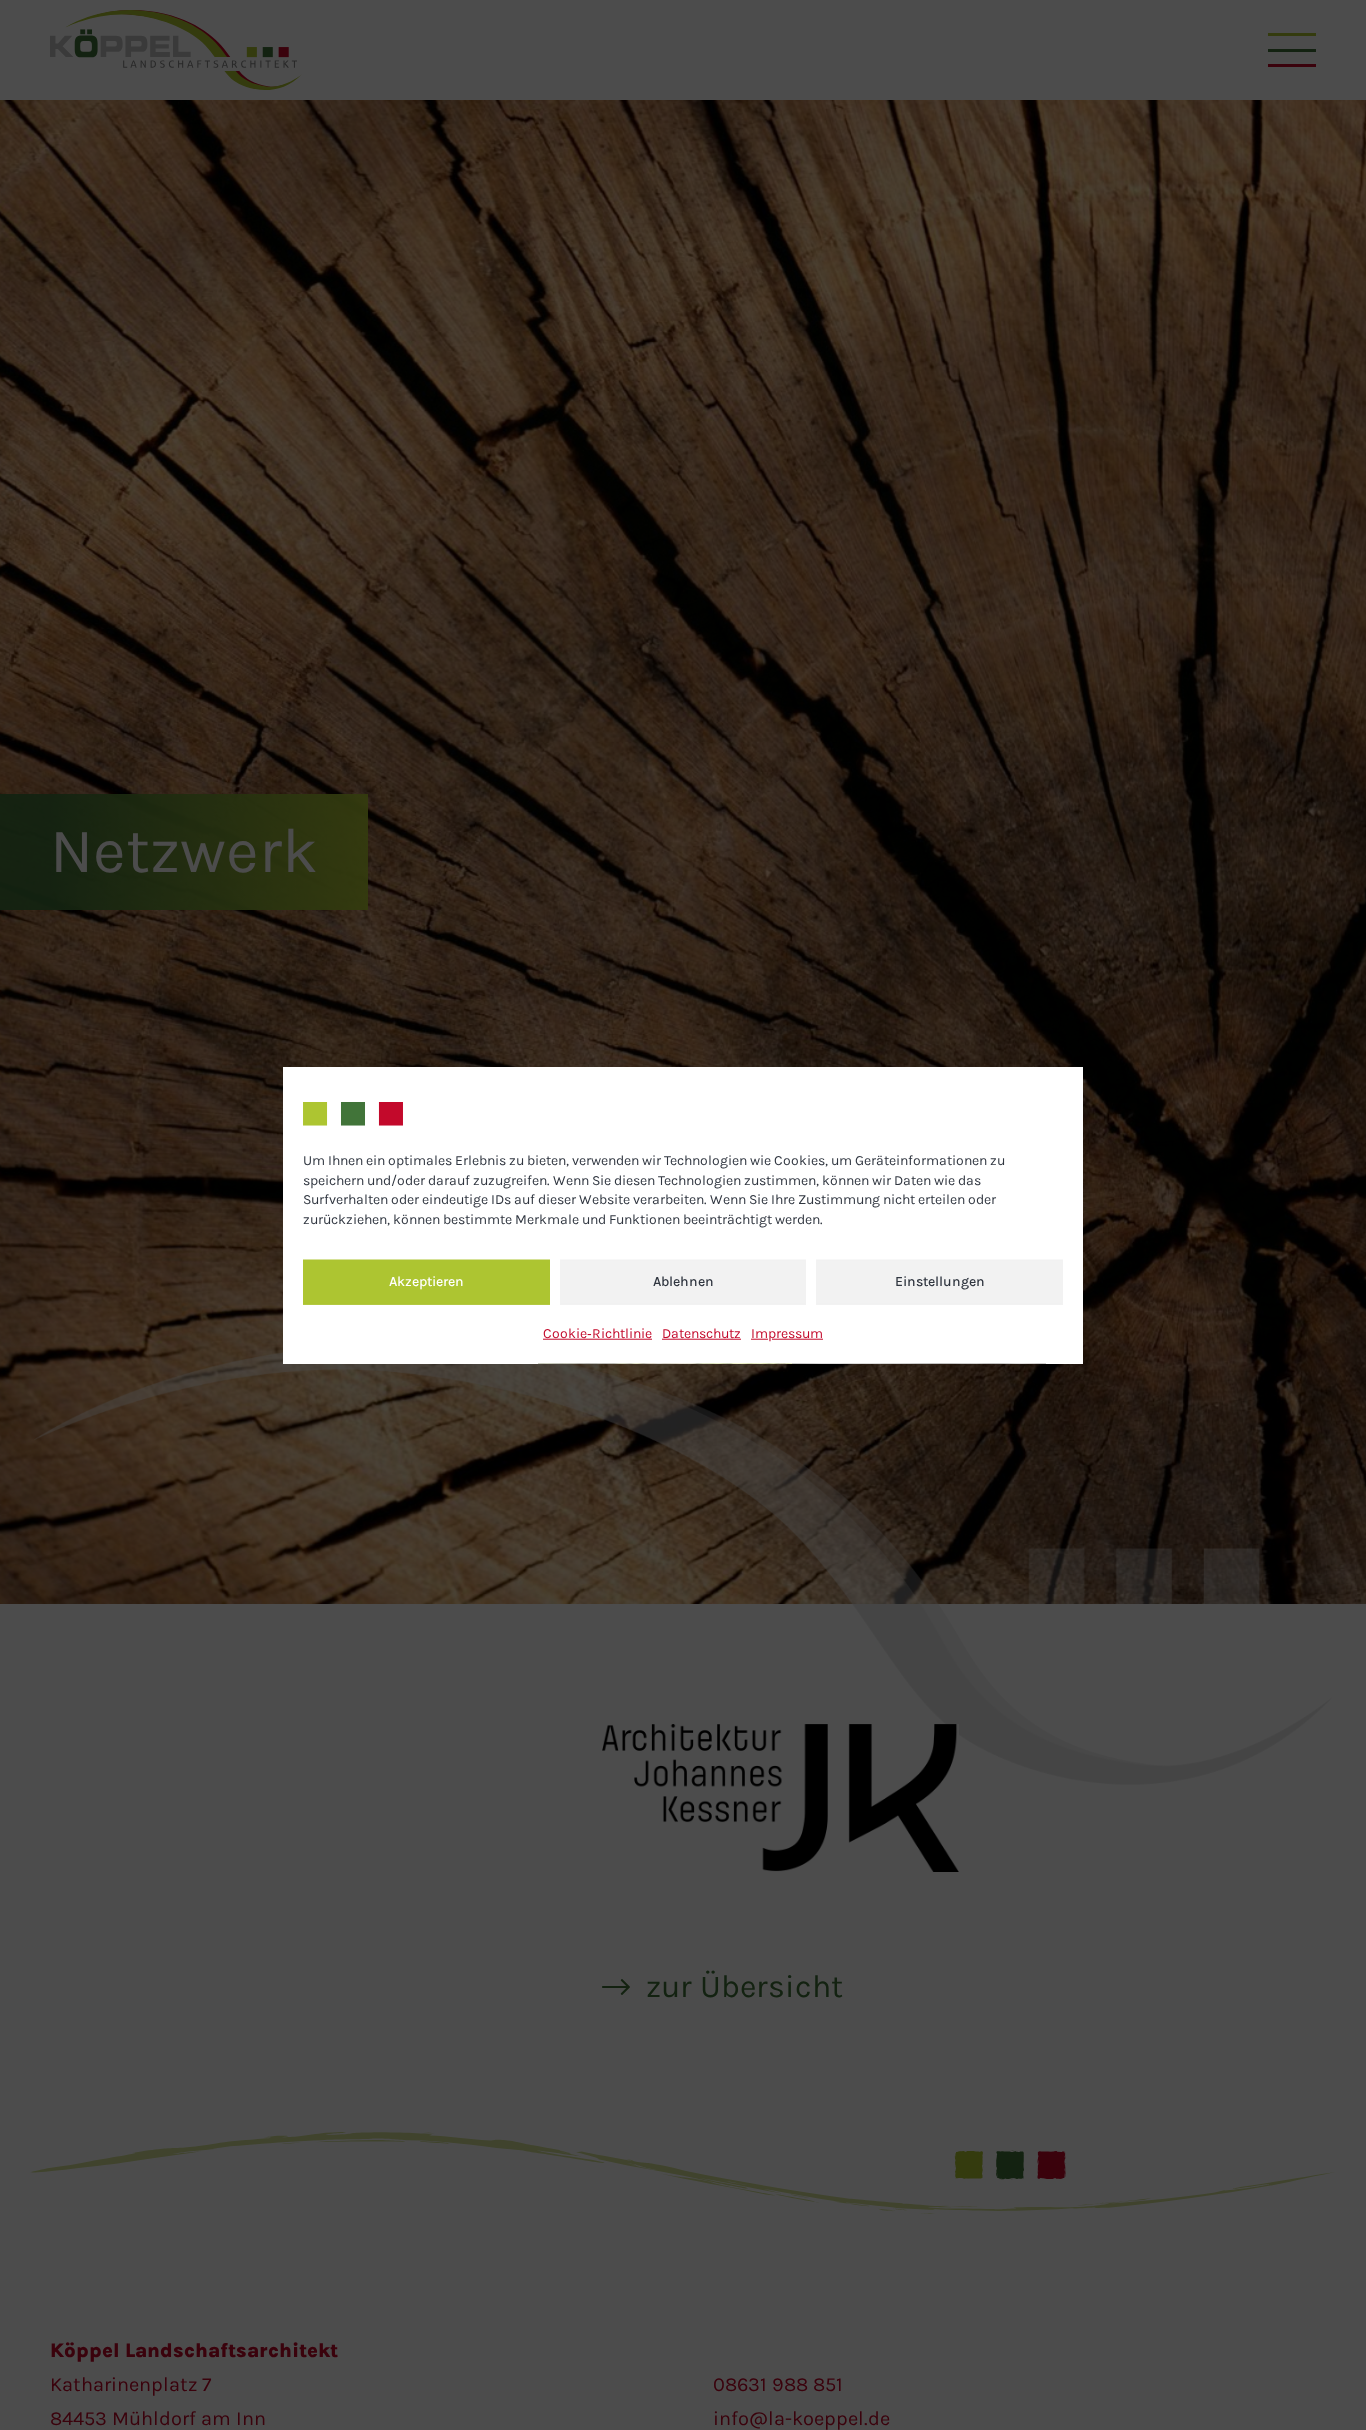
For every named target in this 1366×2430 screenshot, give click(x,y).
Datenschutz (701, 1332)
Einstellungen (940, 1281)
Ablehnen (683, 1281)
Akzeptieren (426, 1281)
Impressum (787, 1332)
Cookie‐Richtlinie (597, 1332)
